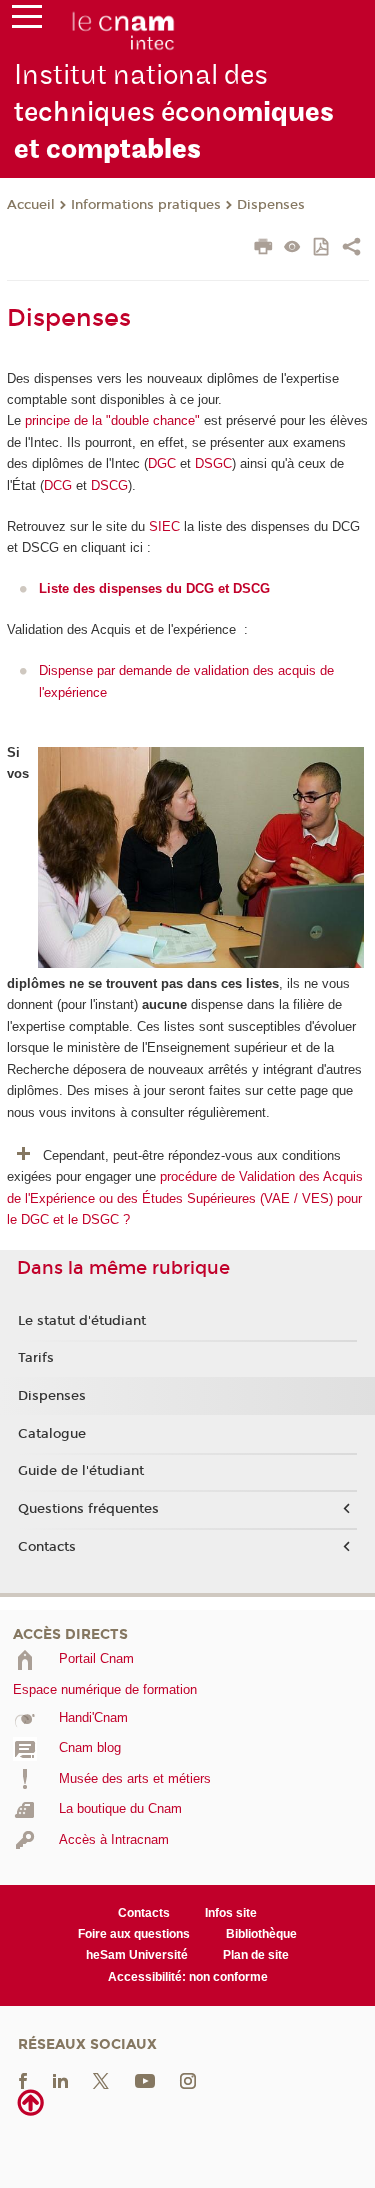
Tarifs (36, 1358)
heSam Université (137, 1955)
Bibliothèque (261, 1934)
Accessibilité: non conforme (188, 1977)
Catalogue (52, 1434)
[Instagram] (188, 2080)
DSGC (213, 463)
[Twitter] (101, 2080)
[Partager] (351, 249)
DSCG (109, 485)
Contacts (47, 1547)
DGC (162, 463)
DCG (58, 485)
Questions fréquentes (88, 1509)
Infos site (231, 1913)
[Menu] (27, 21)
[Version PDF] (322, 248)
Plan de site (256, 1955)
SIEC (164, 526)
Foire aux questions (134, 1934)
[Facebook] (23, 2080)
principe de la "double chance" (114, 420)
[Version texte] (292, 248)
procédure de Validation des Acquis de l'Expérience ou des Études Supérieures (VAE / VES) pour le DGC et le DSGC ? (185, 1198)
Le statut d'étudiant (82, 1321)
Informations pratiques (146, 205)
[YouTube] (145, 2080)
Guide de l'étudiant (81, 1471)
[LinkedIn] (60, 2080)
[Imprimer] (263, 249)
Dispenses (271, 205)
